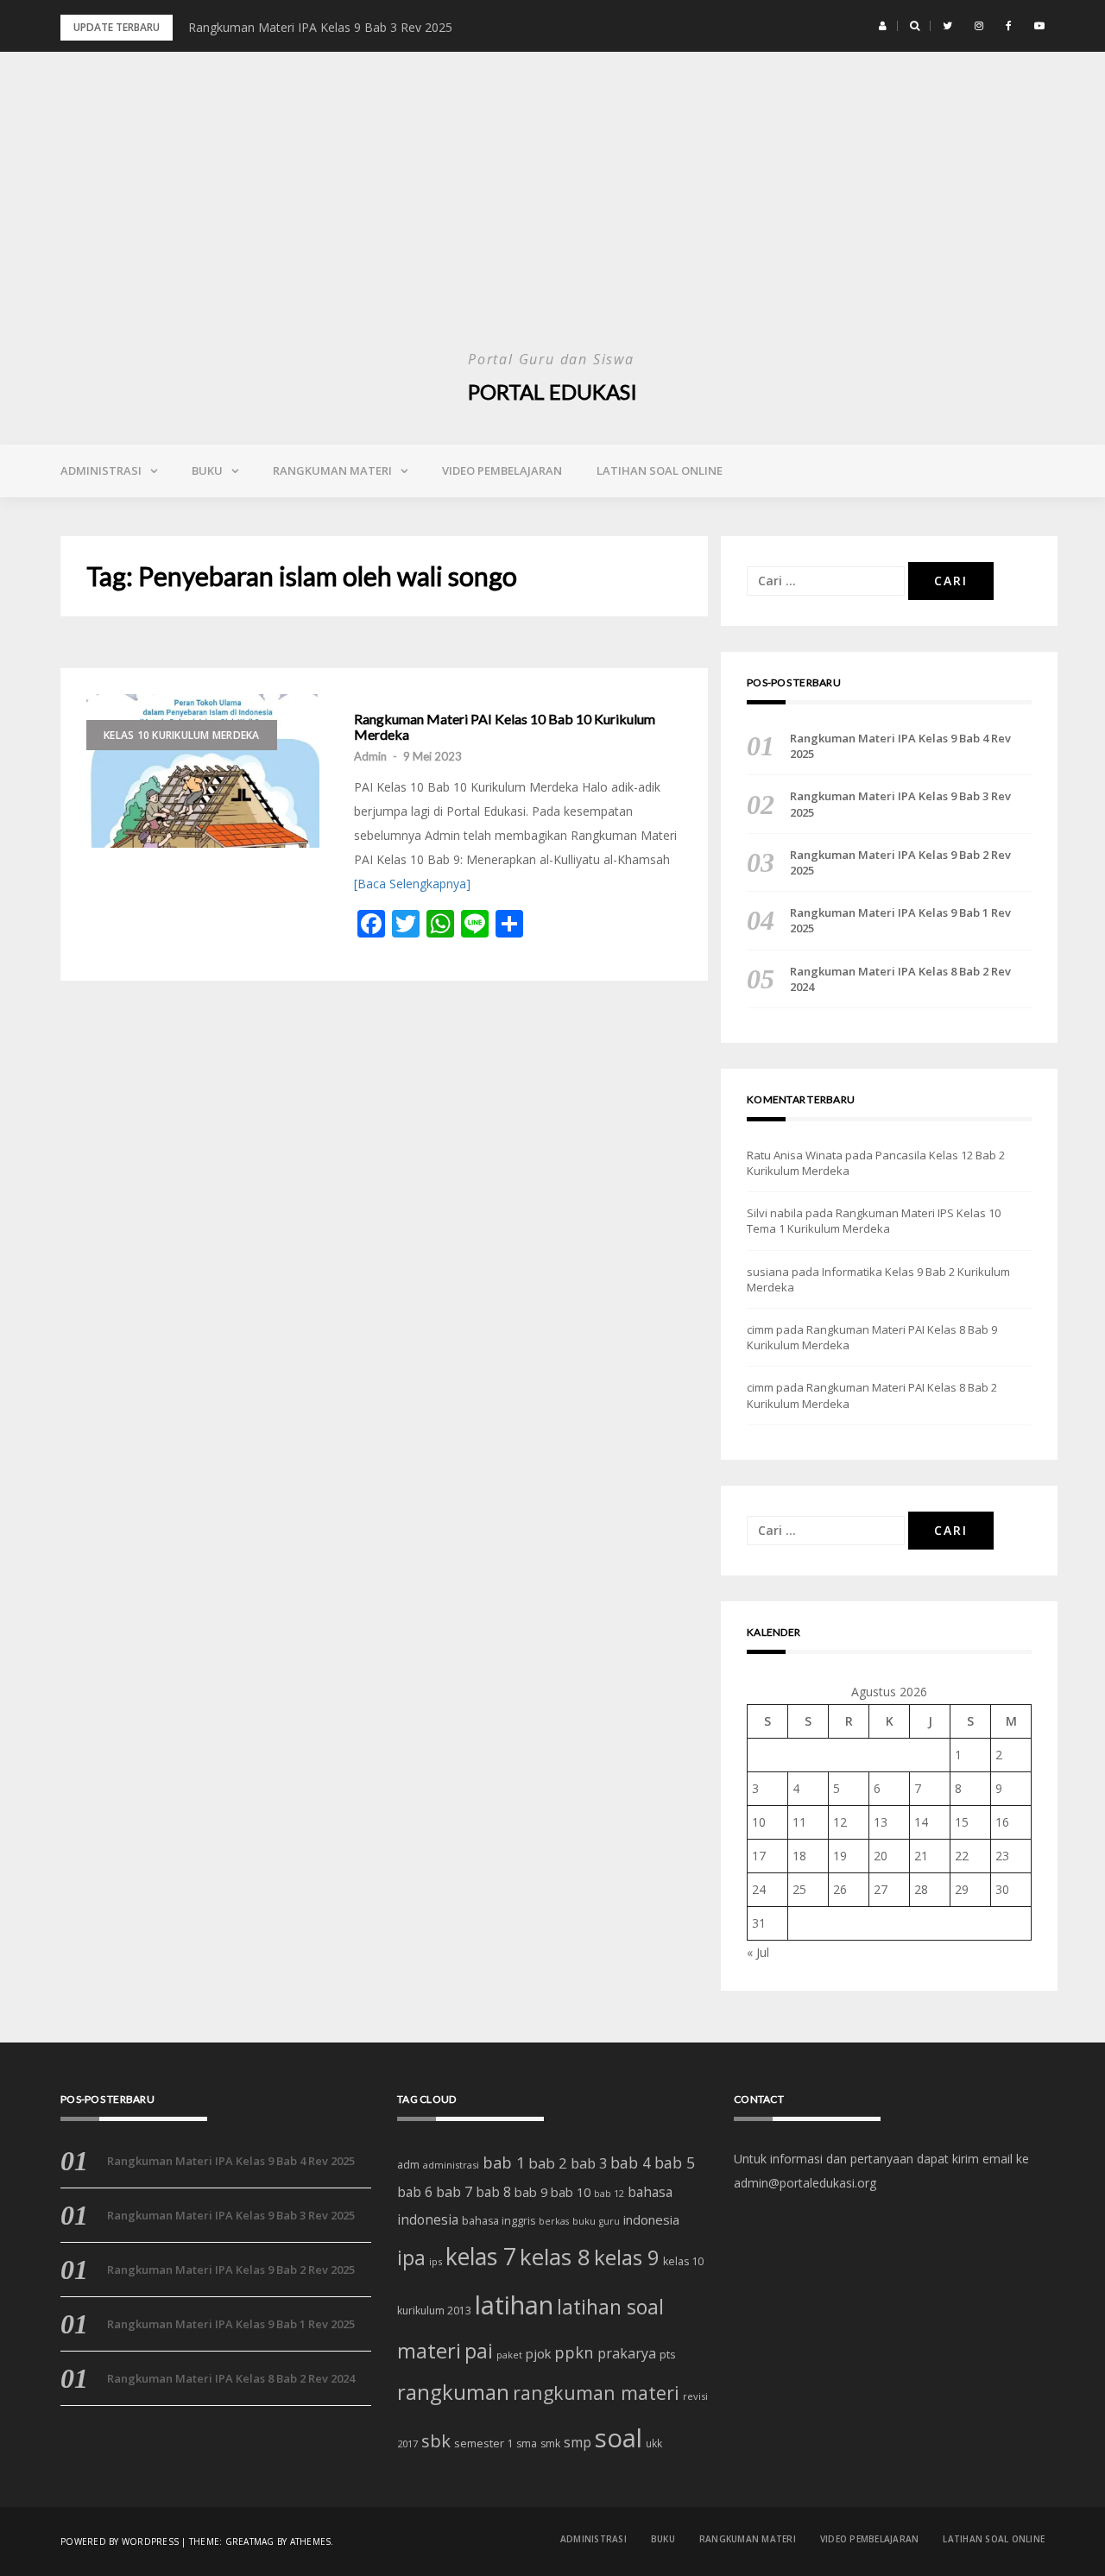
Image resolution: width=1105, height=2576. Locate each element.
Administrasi (101, 470)
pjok (538, 2353)
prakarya (627, 2353)
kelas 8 (555, 2257)
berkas (554, 2221)
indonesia (651, 2219)
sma (527, 2443)
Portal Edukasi (552, 391)
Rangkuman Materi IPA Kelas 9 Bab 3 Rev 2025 (320, 27)
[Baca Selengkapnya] (412, 884)
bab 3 (589, 2163)
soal (619, 2438)
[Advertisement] (552, 216)
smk (550, 2443)
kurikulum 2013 (434, 2311)
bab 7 (454, 2191)
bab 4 (631, 2162)
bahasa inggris (499, 2221)
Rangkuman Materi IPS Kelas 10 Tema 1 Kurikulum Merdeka (874, 1221)
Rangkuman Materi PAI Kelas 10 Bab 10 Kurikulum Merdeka (505, 726)
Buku (207, 470)
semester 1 (483, 2443)
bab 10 (571, 2192)
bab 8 (493, 2192)
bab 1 (504, 2162)
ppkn (574, 2352)
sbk (436, 2440)
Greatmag (250, 2541)
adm (408, 2165)
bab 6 (415, 2192)
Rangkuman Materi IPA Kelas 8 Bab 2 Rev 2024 (900, 979)
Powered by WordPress (120, 2541)
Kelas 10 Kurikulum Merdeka (182, 735)
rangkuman (453, 2392)
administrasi (451, 2165)
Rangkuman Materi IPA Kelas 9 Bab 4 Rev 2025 (900, 746)
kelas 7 (481, 2257)
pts (668, 2354)
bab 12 (609, 2194)
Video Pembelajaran (502, 470)
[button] (883, 26)
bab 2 (548, 2163)
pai (479, 2351)
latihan (514, 2305)
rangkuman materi (596, 2393)
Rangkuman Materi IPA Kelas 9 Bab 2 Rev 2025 (900, 862)
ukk (654, 2443)
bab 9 (531, 2192)
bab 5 (675, 2162)
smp (578, 2442)
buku (584, 2221)
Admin (370, 756)
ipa (411, 2258)
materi (429, 2351)
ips (436, 2261)
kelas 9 (627, 2257)
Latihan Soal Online (660, 470)
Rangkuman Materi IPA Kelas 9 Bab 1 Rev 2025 (900, 920)
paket (509, 2355)
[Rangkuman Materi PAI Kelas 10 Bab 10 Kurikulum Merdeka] (203, 771)
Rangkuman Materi (332, 470)
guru (609, 2221)
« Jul (758, 1952)
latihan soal (610, 2307)
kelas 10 (683, 2261)
